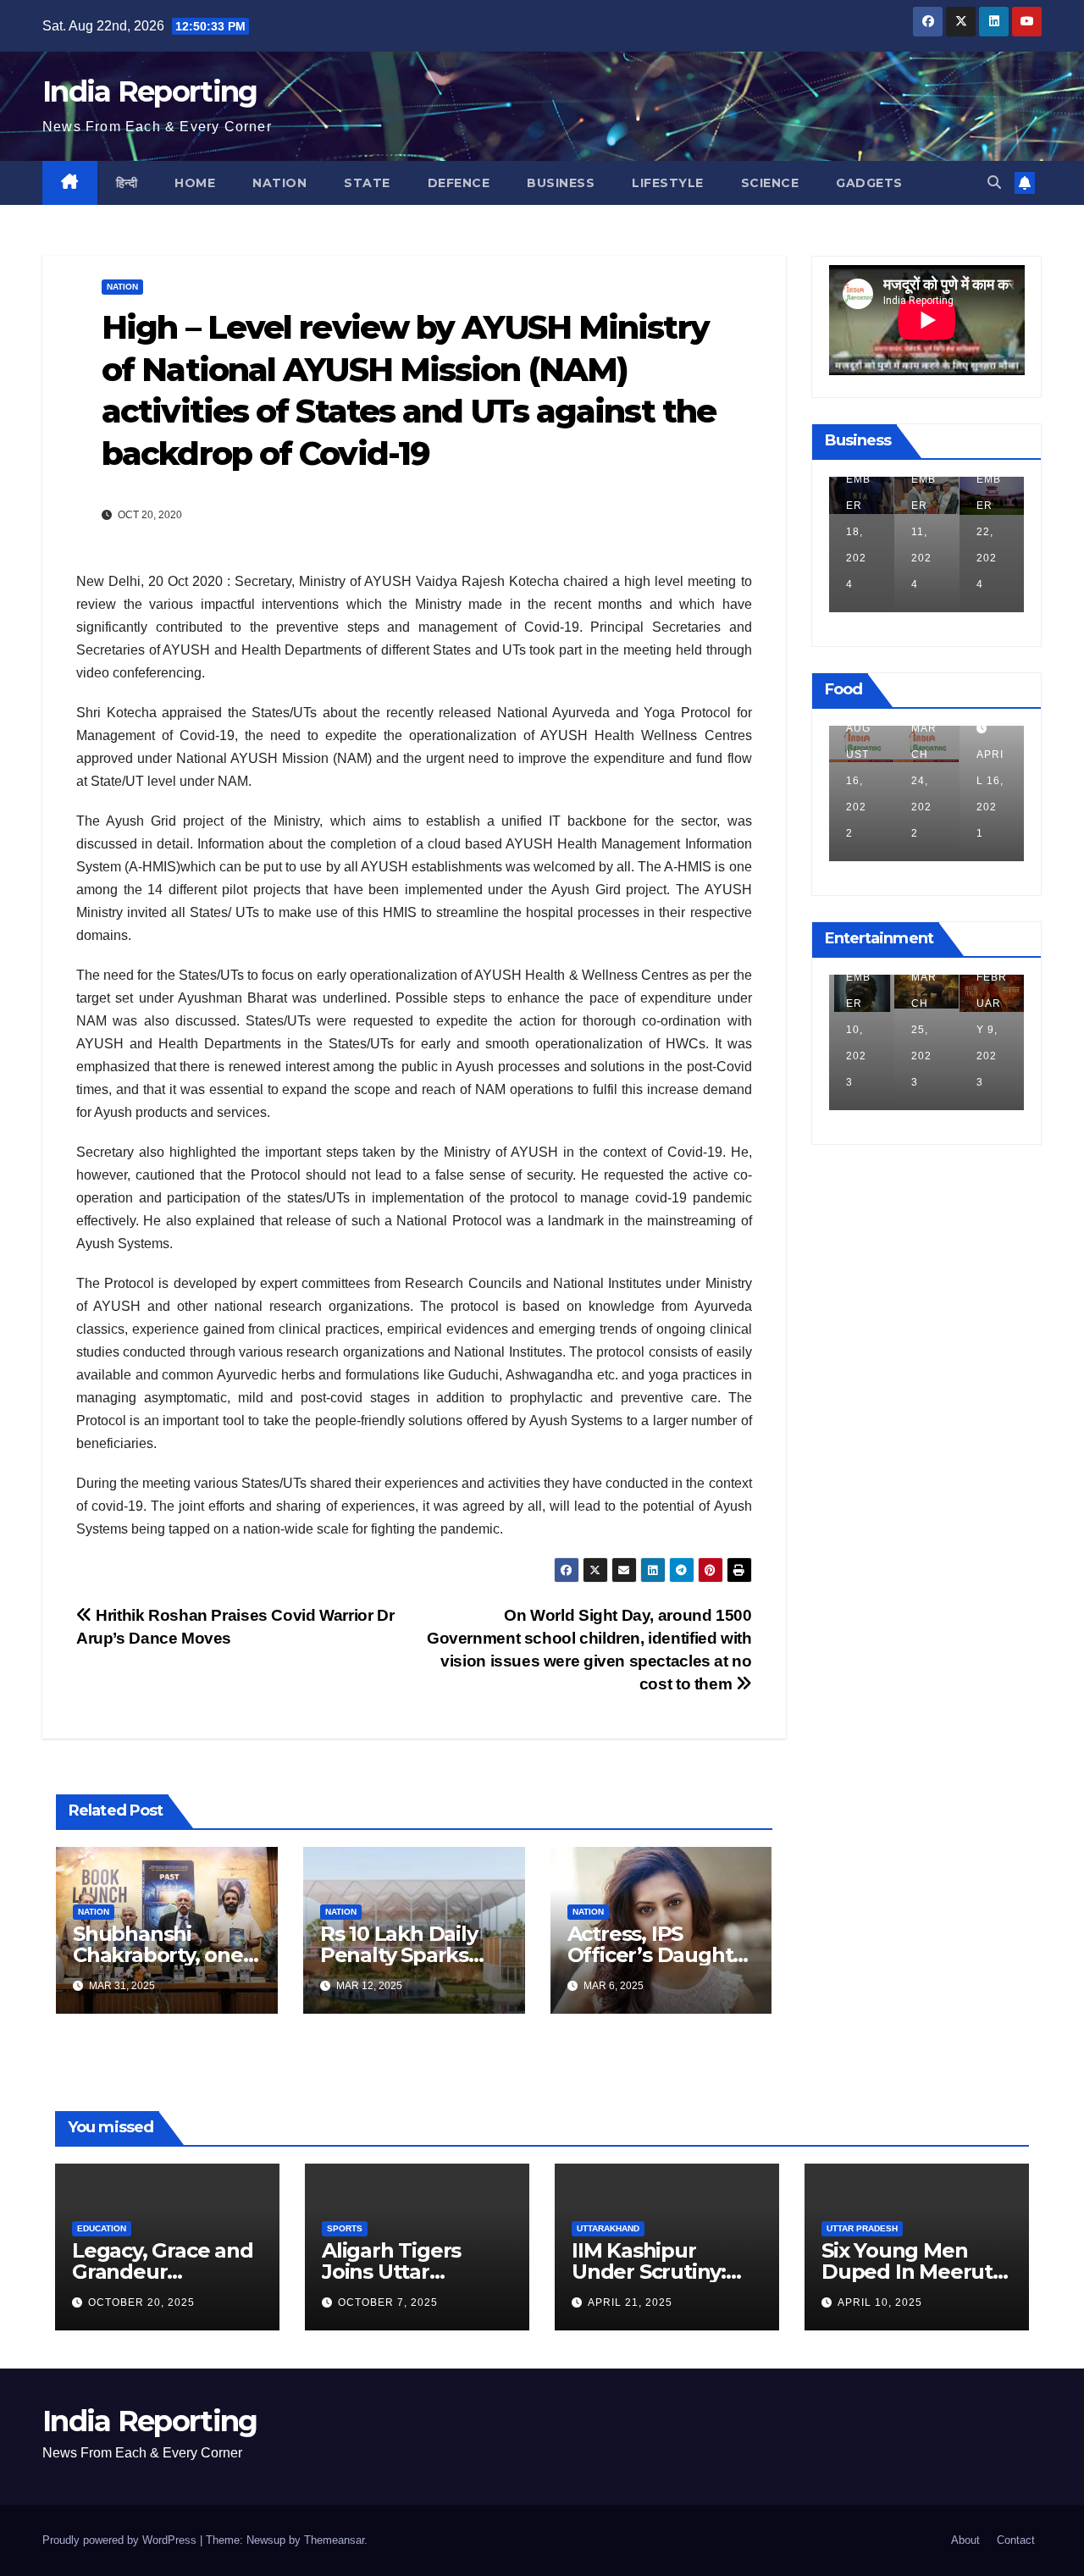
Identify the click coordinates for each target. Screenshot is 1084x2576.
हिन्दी (127, 183)
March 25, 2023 (924, 1030)
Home (195, 183)
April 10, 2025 (880, 2302)
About (965, 2540)
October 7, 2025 (388, 2302)
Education (102, 2228)
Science (770, 183)
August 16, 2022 (858, 781)
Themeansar (334, 2540)
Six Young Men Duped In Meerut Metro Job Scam (907, 2272)
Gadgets (869, 183)
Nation (279, 183)
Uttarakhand (608, 2228)
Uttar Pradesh (862, 2228)
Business (561, 183)
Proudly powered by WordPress (121, 2540)
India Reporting (150, 91)
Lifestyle (668, 183)
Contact (1016, 2540)
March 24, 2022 (924, 781)
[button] (994, 182)
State (367, 183)
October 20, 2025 (141, 2302)
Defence (459, 183)
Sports (345, 2228)
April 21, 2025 (630, 2302)
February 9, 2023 (992, 1030)
